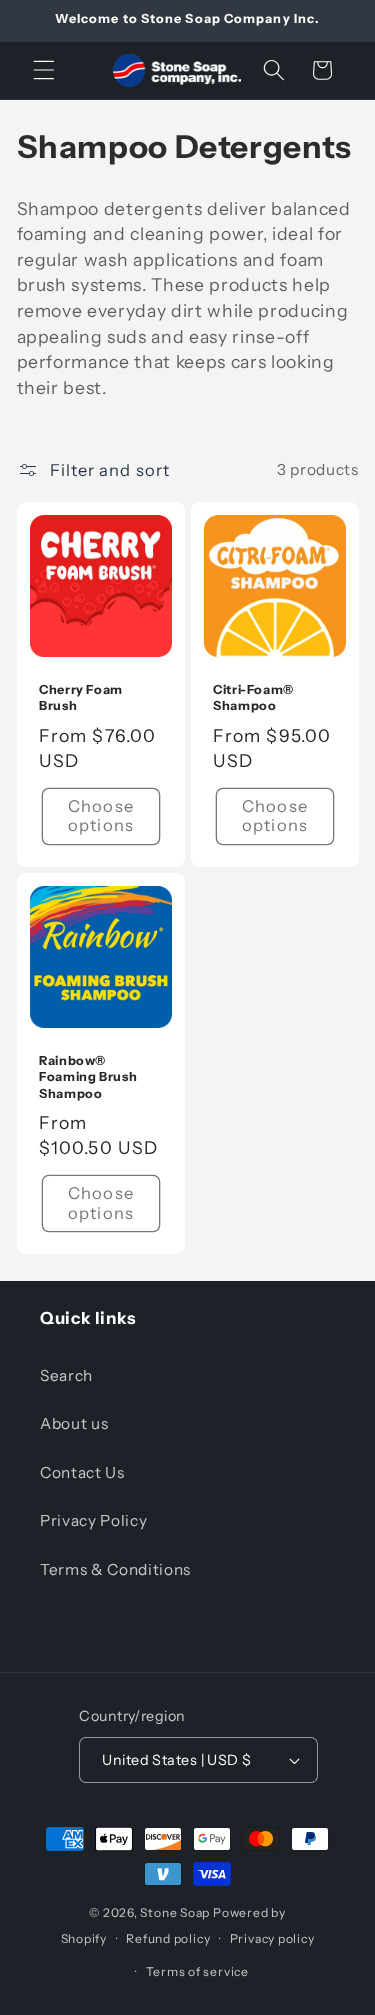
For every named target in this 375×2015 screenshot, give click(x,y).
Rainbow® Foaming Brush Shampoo (88, 1077)
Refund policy (168, 1938)
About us (74, 1423)
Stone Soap (175, 1912)
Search (66, 1375)
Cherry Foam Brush (81, 697)
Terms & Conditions (115, 1569)
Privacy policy (272, 1938)
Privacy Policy (93, 1520)
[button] (44, 70)
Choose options (101, 816)
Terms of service (197, 1971)
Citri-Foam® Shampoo (253, 697)
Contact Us (82, 1472)
